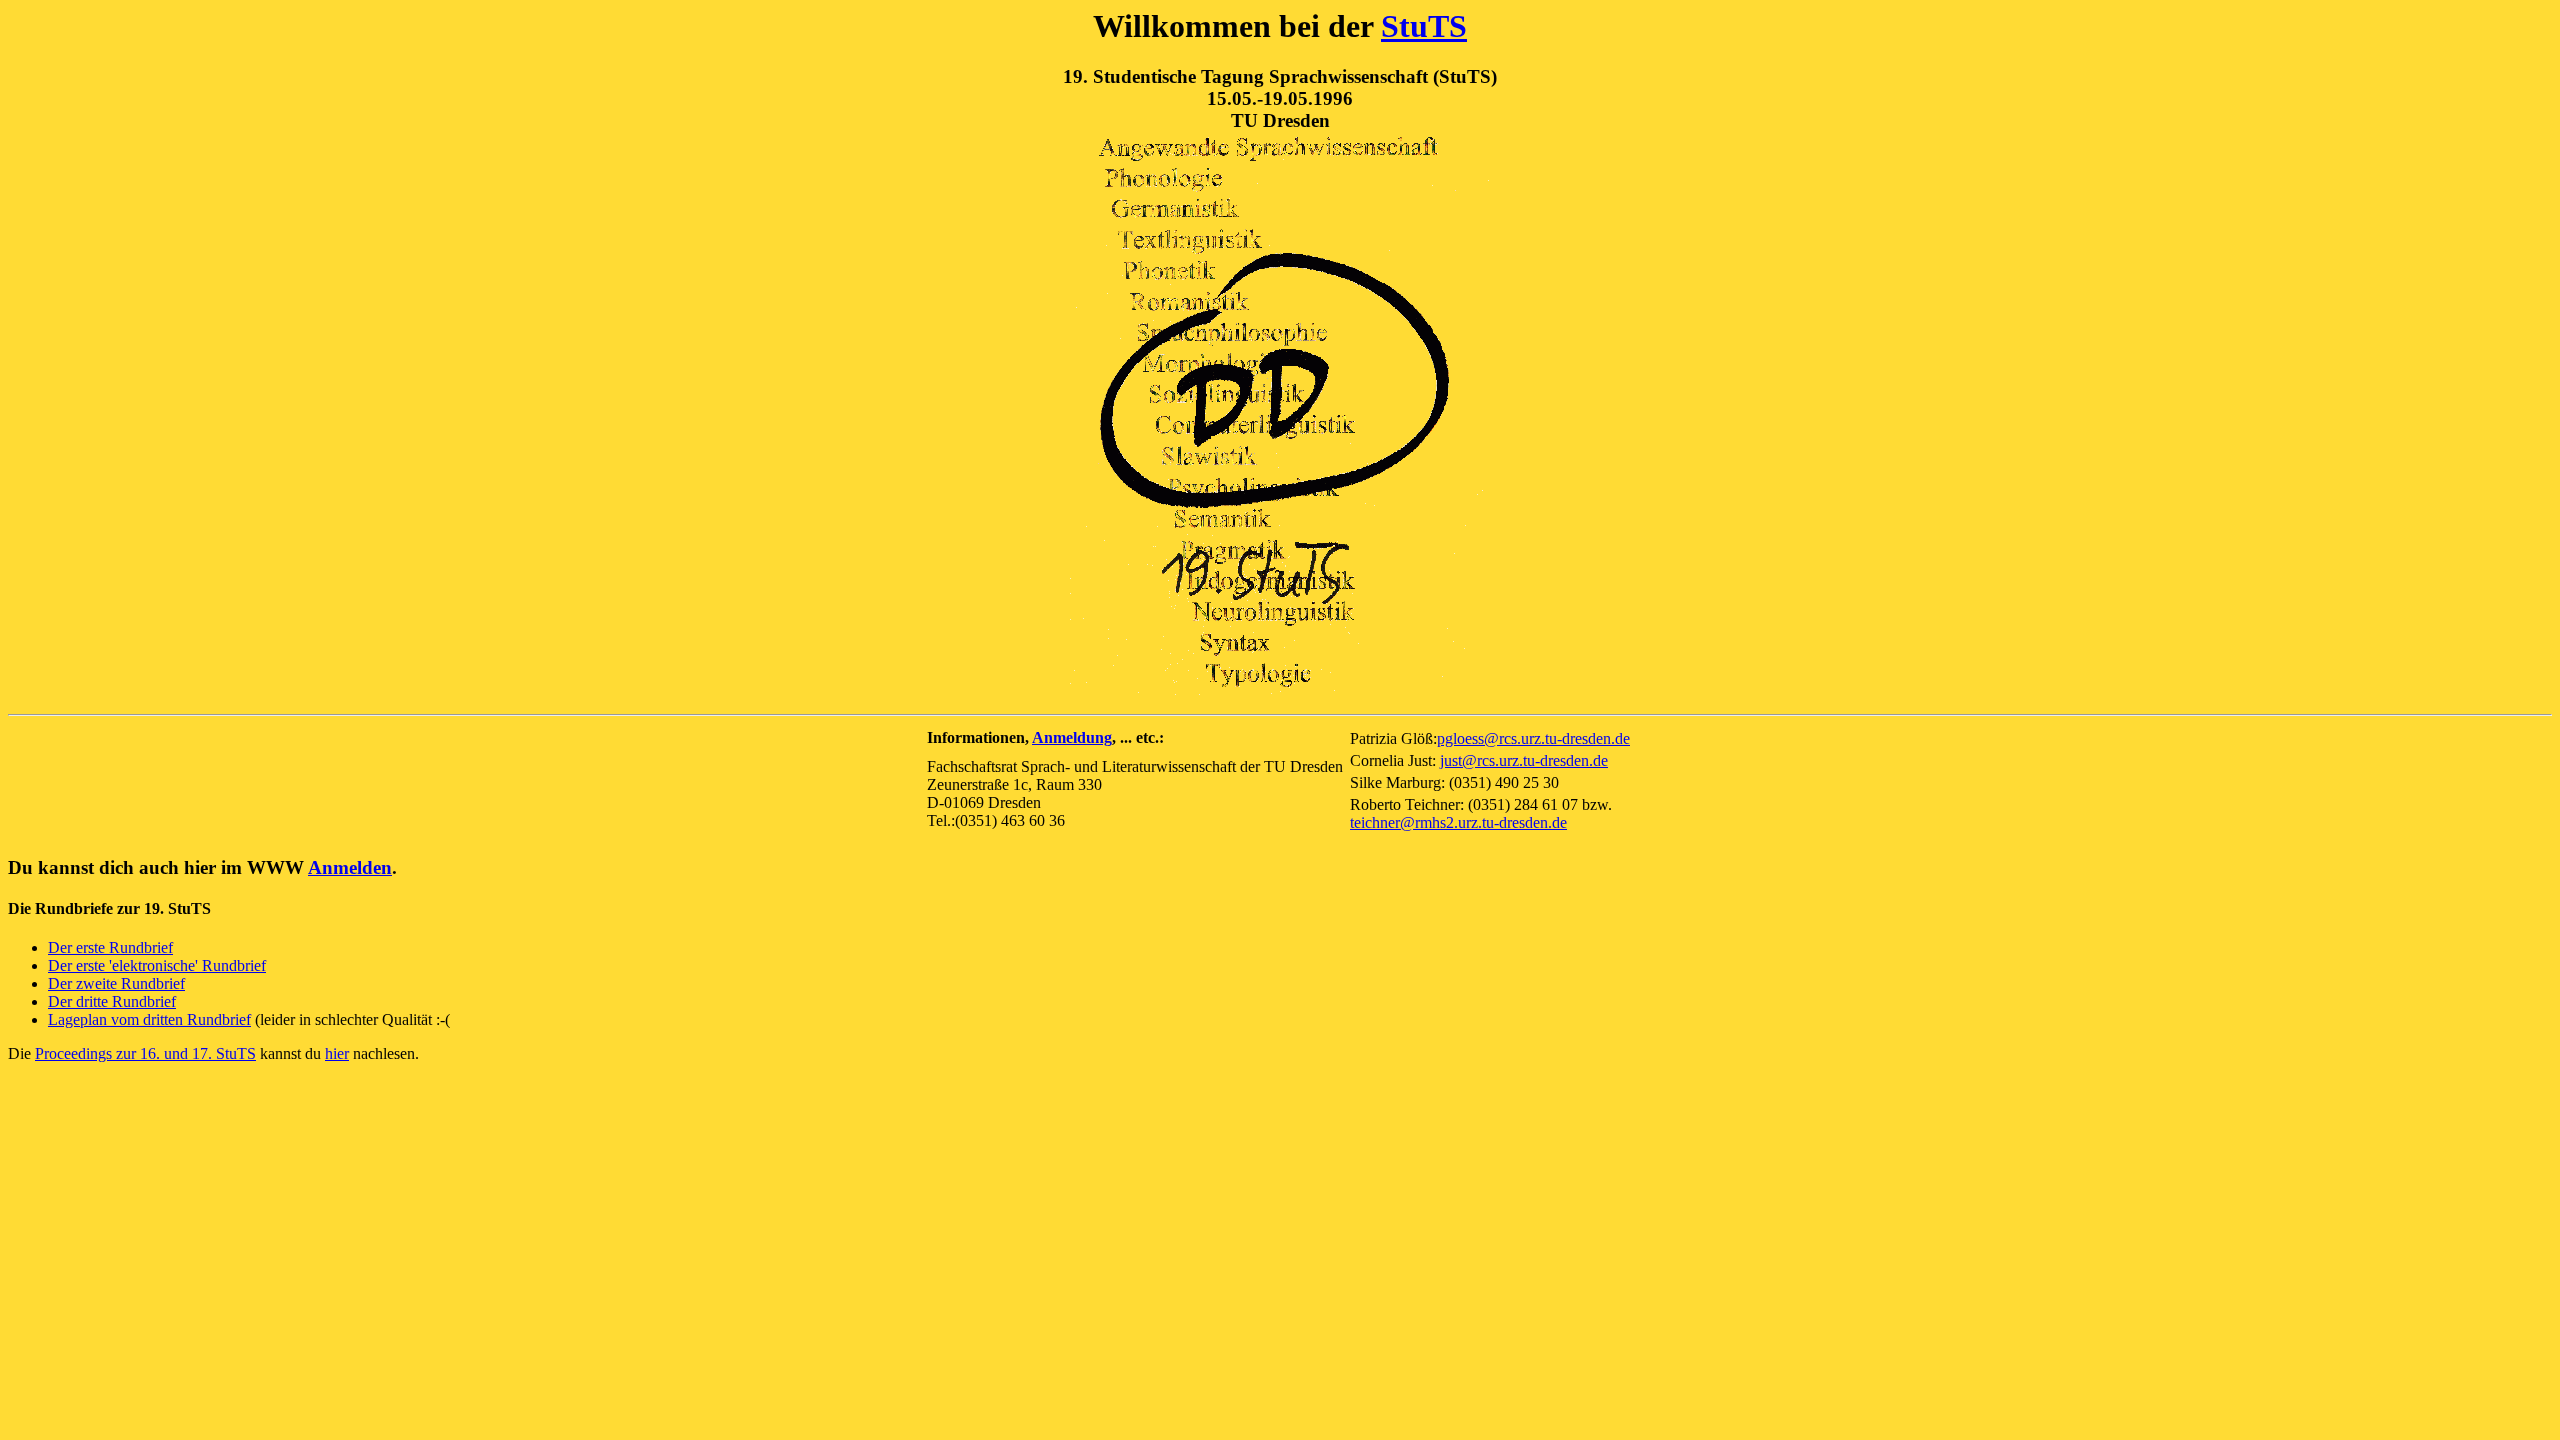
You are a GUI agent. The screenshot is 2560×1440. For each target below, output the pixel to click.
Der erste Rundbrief (110, 947)
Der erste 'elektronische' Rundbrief (157, 965)
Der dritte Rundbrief (112, 1001)
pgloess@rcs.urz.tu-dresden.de (1533, 738)
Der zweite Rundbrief (116, 983)
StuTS (1424, 26)
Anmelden (350, 867)
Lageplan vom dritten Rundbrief (149, 1019)
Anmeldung (1072, 737)
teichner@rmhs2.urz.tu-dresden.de (1458, 822)
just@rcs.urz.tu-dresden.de (1524, 760)
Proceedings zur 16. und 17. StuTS (145, 1053)
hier (337, 1053)
